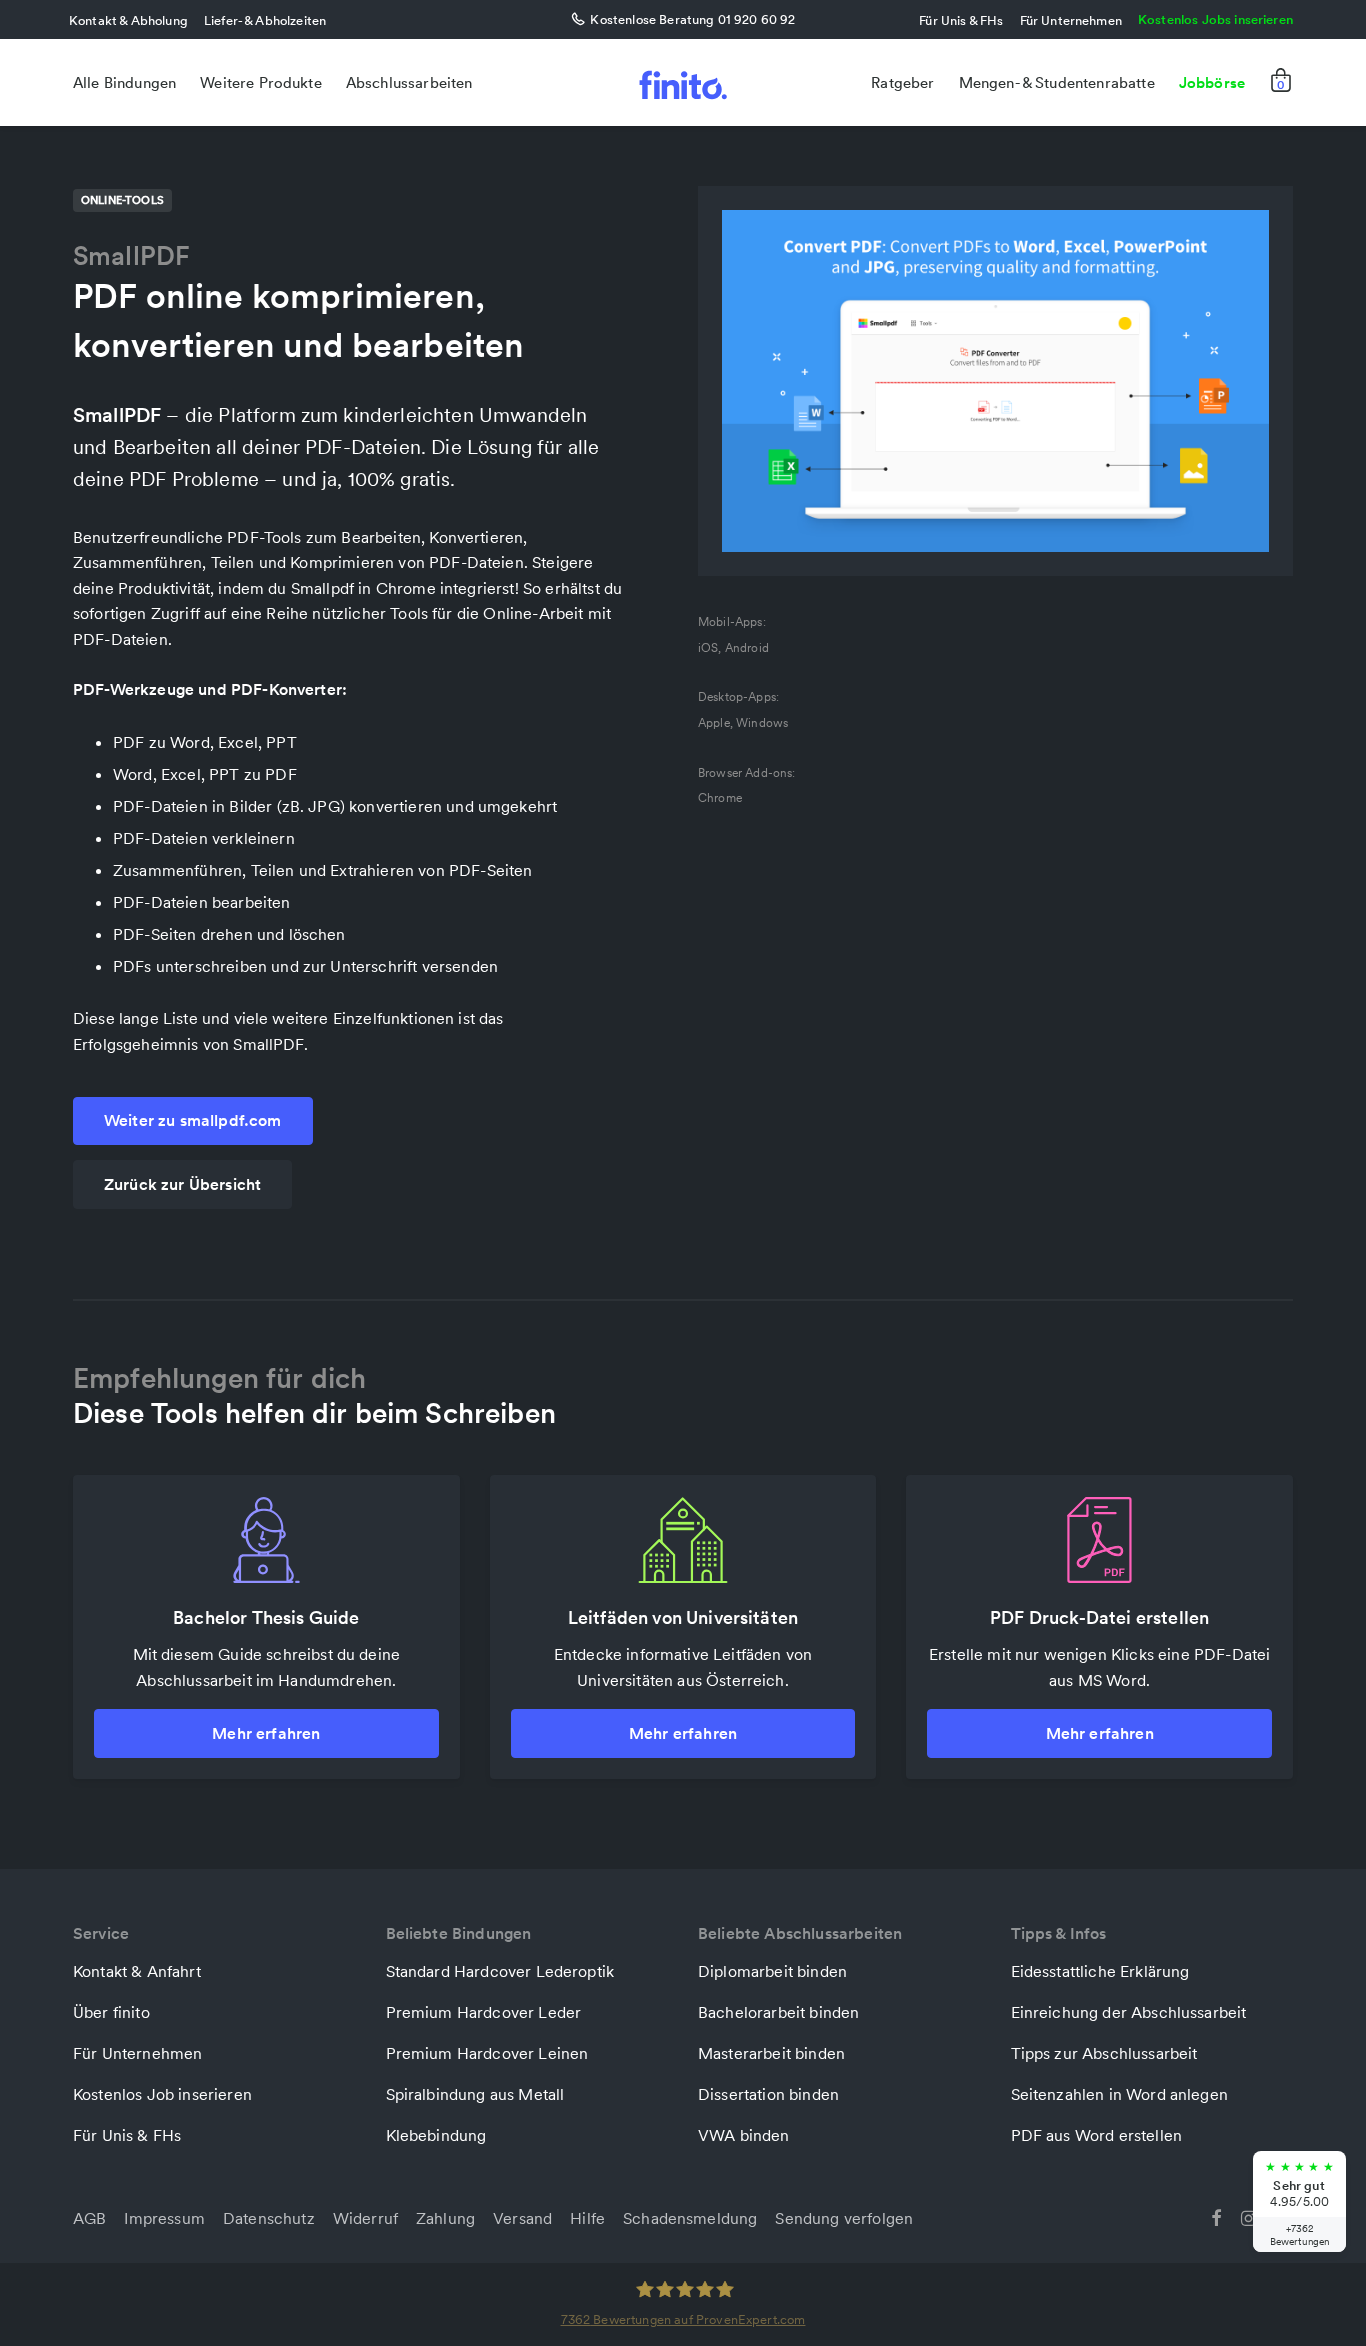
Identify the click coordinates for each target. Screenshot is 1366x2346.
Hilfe (587, 2218)
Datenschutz (269, 2218)
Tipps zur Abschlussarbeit (1104, 2053)
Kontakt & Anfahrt (137, 1971)
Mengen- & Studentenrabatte (1057, 82)
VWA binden (744, 2135)
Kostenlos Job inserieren (162, 2094)
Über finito (111, 2012)
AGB (89, 2218)
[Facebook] (1216, 2216)
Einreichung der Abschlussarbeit (1129, 2012)
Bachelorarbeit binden (778, 2012)
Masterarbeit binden (771, 2053)
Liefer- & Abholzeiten (265, 20)
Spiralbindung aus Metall (475, 2094)
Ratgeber (902, 82)
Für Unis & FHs (961, 20)
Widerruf (365, 2218)
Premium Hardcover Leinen (487, 2053)
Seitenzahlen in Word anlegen (1119, 2094)
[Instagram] (1248, 2216)
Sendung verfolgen (844, 2218)
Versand (522, 2218)
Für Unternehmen (1071, 20)
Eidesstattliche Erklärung (1100, 1971)
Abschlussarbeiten (409, 82)
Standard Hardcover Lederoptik (500, 1971)
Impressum (164, 2218)
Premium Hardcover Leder (484, 2012)
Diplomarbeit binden (772, 1971)
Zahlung (445, 2218)
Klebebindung (436, 2135)
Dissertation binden (768, 2094)
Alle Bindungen (124, 82)
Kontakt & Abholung (128, 20)
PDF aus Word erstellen (1097, 2135)
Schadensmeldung (690, 2218)
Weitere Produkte (261, 82)
